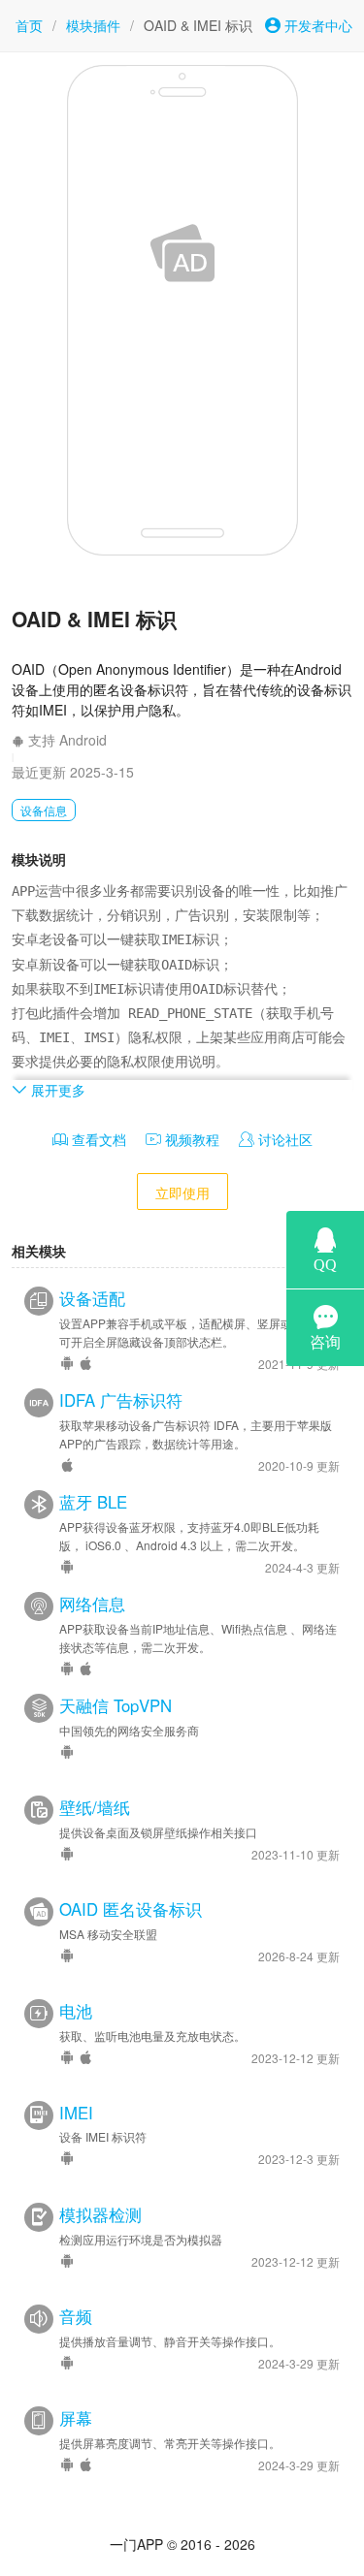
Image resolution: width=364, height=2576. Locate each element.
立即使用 (182, 1193)
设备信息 (44, 810)
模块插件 (93, 25)
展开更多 (56, 1090)
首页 (29, 25)
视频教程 (190, 1139)
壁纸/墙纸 (95, 1807)
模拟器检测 (100, 2214)
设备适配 (92, 1298)
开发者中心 (316, 25)
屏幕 (76, 2418)
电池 (76, 2011)
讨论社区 (283, 1139)
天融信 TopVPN (116, 1705)
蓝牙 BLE (93, 1502)
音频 (76, 2316)
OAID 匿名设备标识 (131, 1909)
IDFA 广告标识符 (121, 1400)
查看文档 (97, 1139)
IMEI (76, 2113)
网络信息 (92, 1604)
